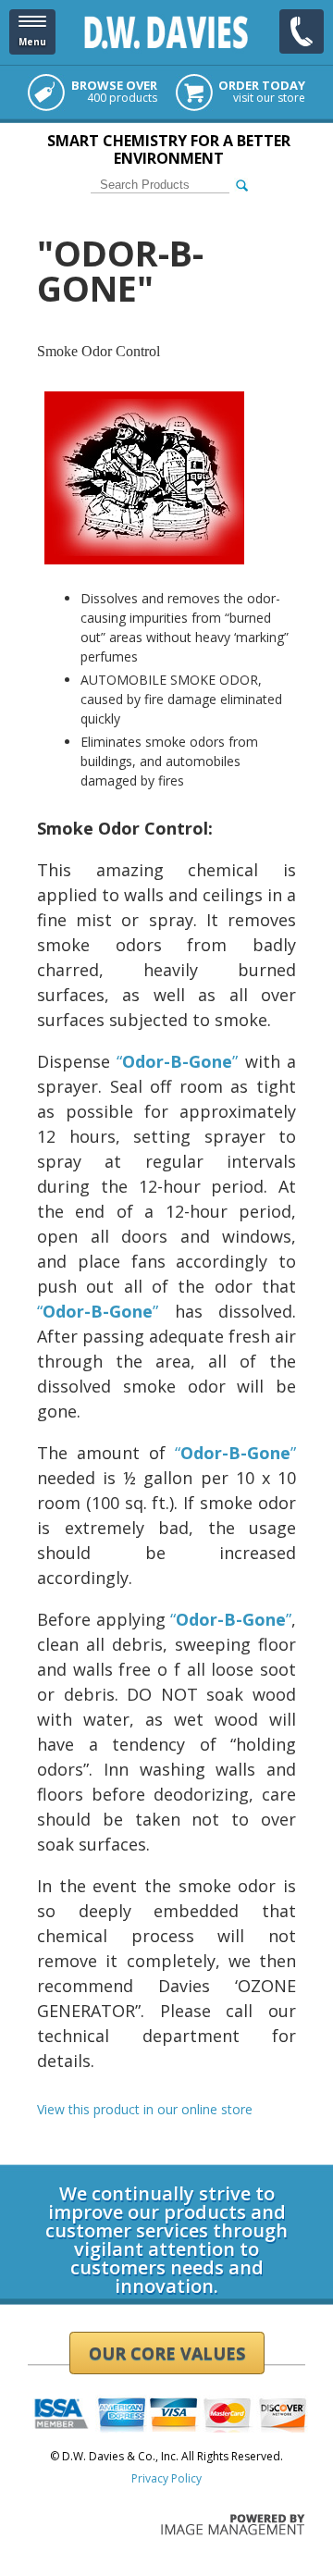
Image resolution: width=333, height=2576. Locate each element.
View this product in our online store (145, 2109)
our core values (167, 2353)
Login (42, 2158)
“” (177, 1061)
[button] (32, 32)
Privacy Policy (166, 2478)
